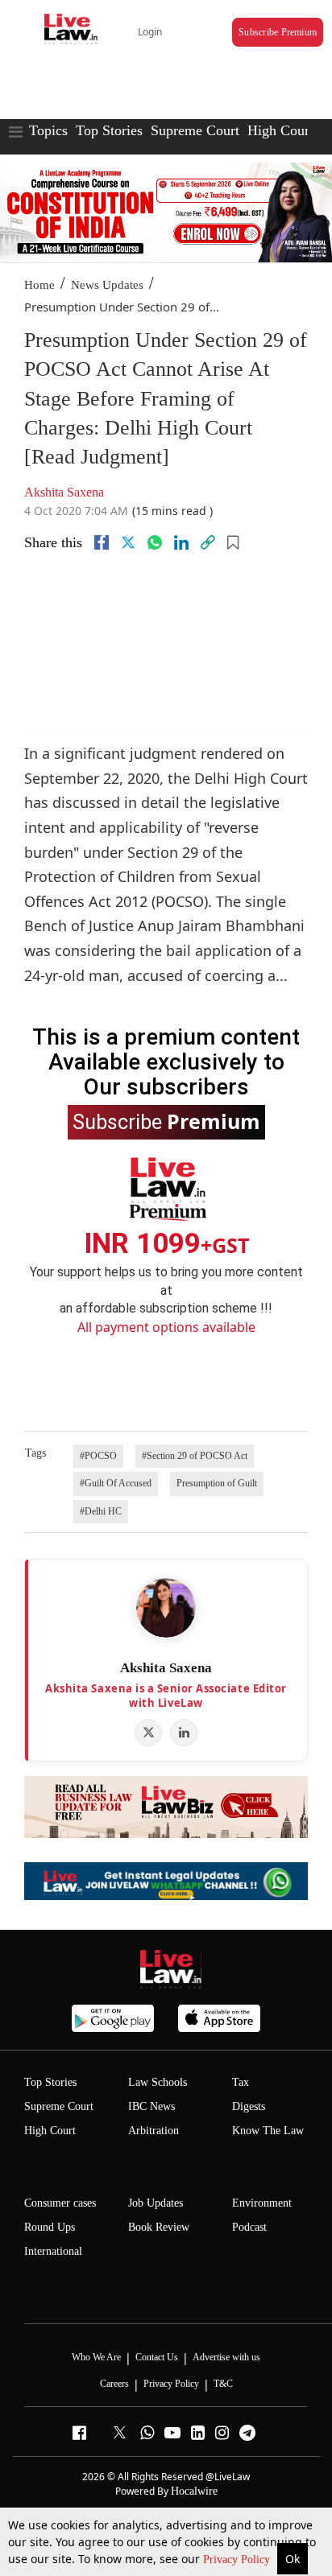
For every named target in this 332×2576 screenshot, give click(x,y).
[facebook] (102, 542)
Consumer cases (60, 2203)
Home (39, 285)
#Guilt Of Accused (116, 1483)
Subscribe (166, 1121)
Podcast (249, 2227)
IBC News (151, 2106)
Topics (48, 130)
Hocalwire (194, 2491)
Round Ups (50, 2227)
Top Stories (109, 130)
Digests (249, 2106)
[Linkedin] (181, 542)
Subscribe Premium (278, 32)
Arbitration (154, 2131)
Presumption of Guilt (217, 1483)
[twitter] (128, 542)
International (53, 2251)
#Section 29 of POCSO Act (195, 1456)
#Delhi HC (101, 1511)
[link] (208, 542)
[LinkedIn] (184, 1733)
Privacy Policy (238, 2560)
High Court (280, 130)
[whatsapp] (155, 542)
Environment (262, 2203)
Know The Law (268, 2131)
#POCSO (98, 1456)
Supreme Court (195, 130)
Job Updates (156, 2203)
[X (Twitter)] (148, 1733)
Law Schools (158, 2082)
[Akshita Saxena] (166, 1608)
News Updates (107, 285)
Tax (241, 2082)
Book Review (159, 2227)
